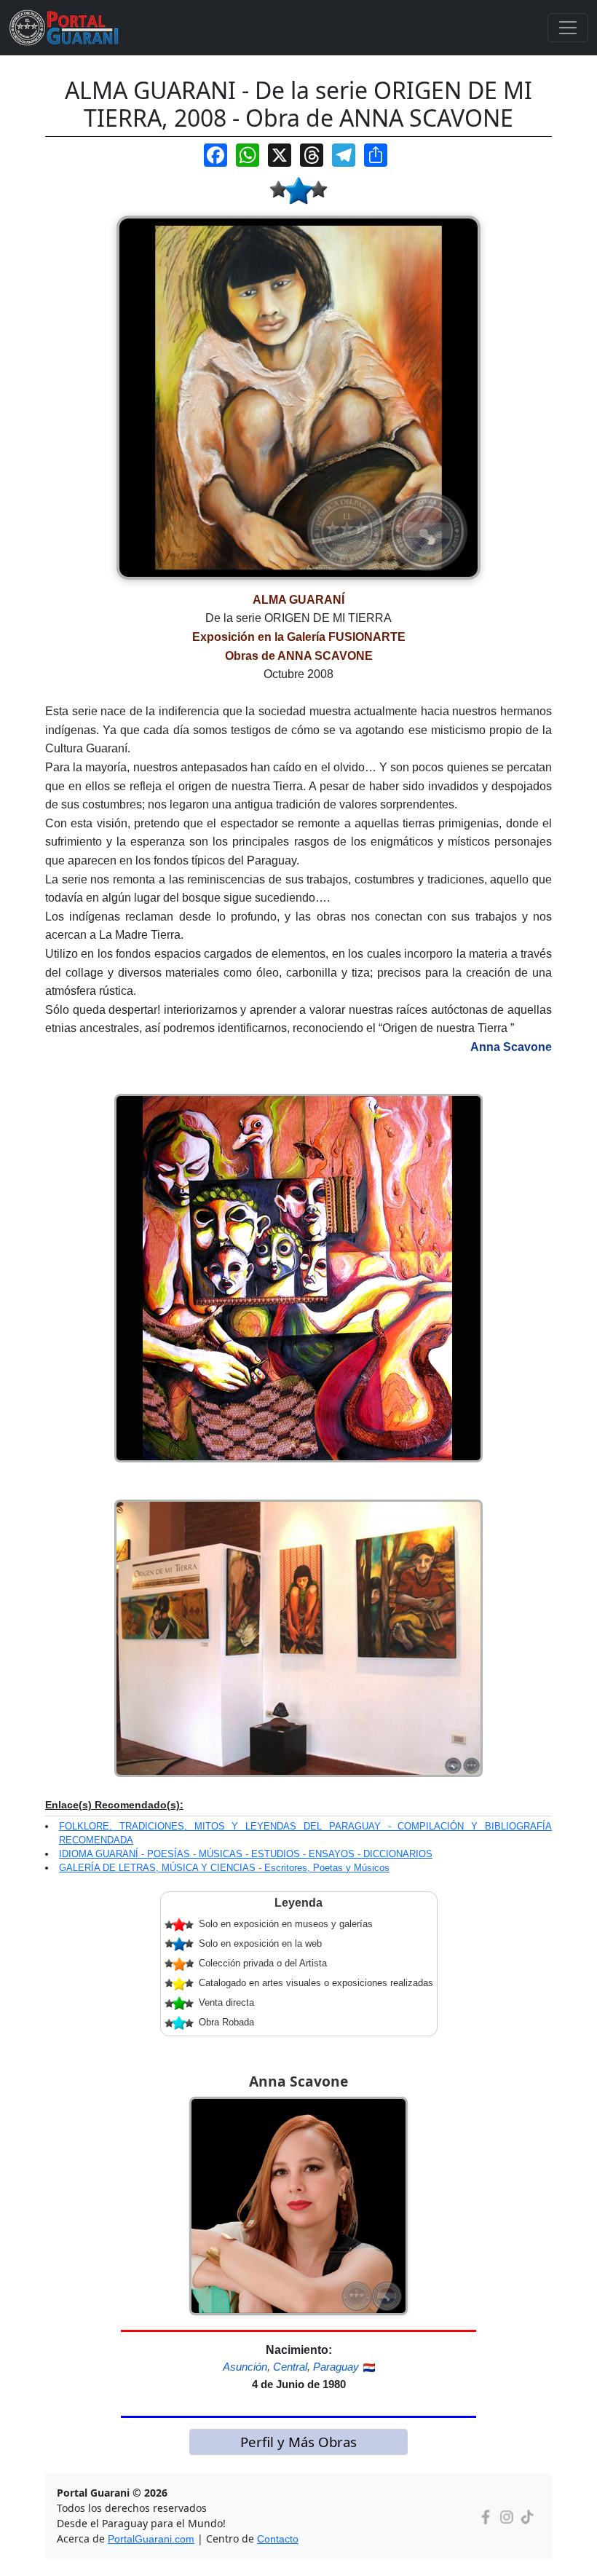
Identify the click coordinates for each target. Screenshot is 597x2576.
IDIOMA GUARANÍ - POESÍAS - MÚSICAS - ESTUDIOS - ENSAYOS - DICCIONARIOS (246, 1854)
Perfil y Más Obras (298, 2442)
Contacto (278, 2539)
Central (290, 2367)
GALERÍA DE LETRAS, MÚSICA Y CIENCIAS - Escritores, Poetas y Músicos (224, 1868)
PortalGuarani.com (151, 2539)
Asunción (245, 2367)
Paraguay (336, 2367)
